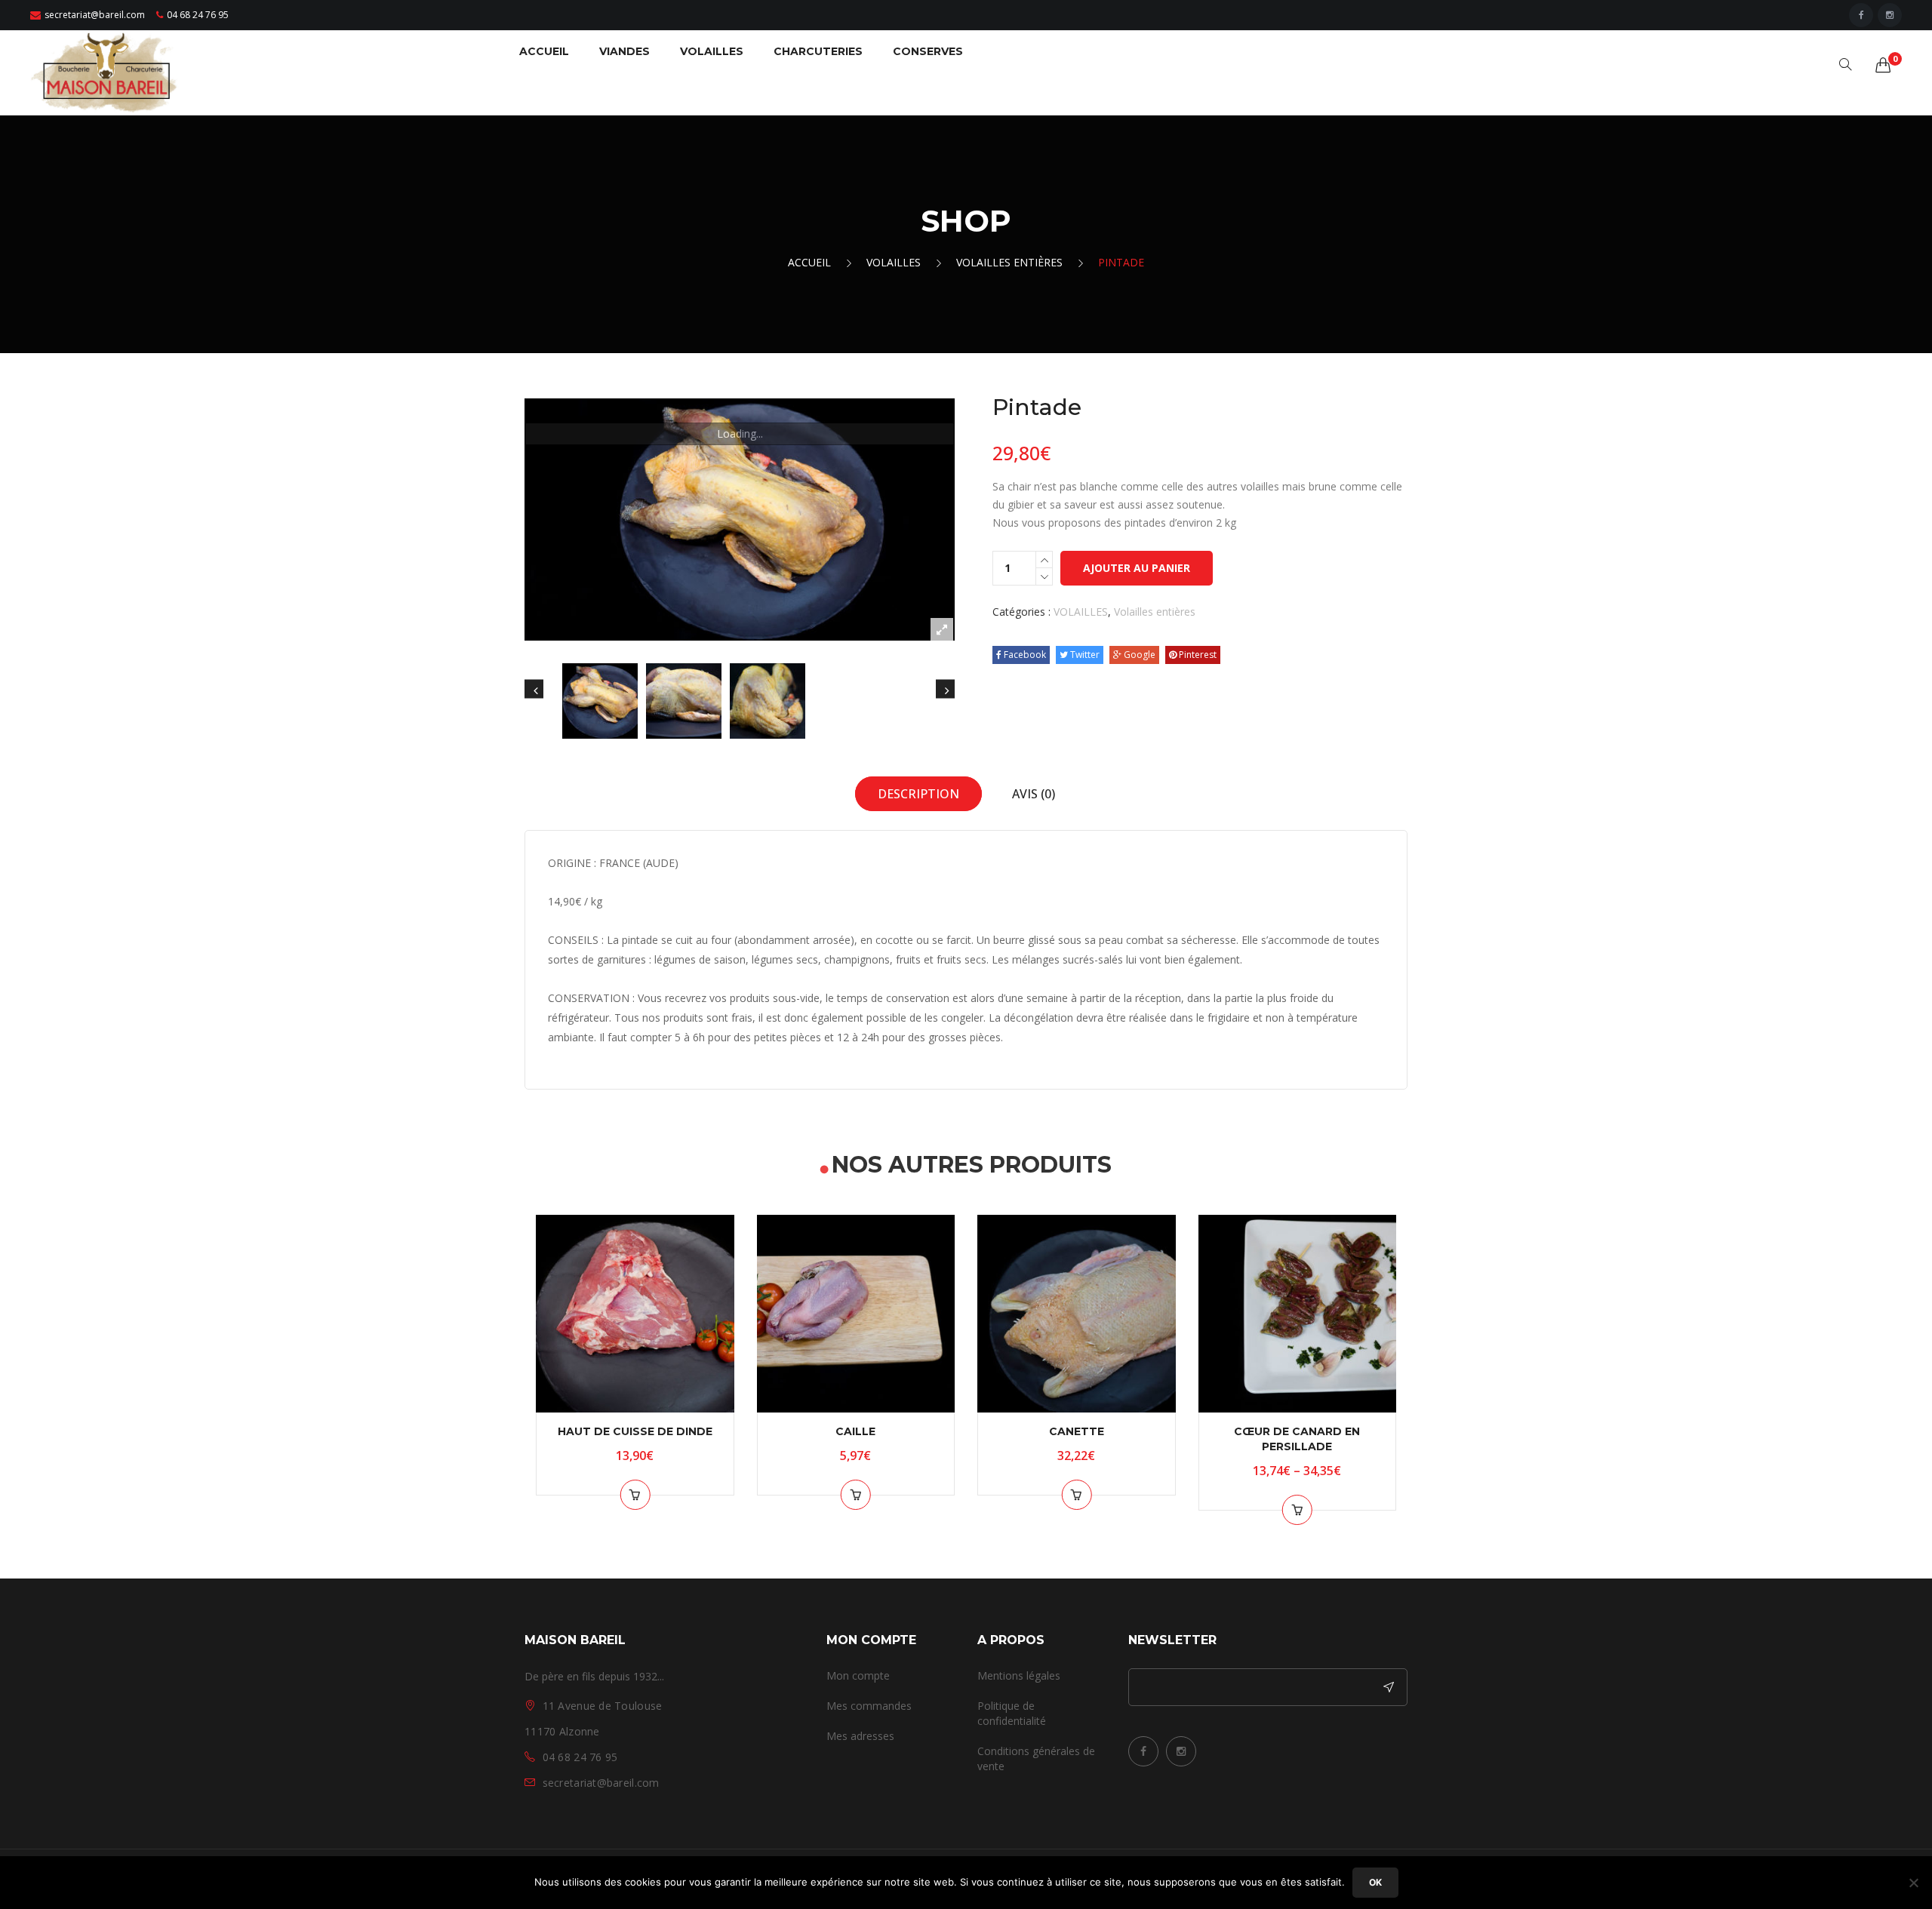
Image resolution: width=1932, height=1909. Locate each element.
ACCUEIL (544, 51)
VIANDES (625, 51)
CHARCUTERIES (818, 51)
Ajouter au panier (1137, 568)
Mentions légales (1019, 1675)
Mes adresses (860, 1736)
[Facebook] (1861, 15)
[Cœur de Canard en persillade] (1298, 1314)
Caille (855, 1431)
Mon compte (858, 1675)
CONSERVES (928, 51)
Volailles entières (1009, 262)
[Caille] (856, 1314)
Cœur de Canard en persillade (1297, 1439)
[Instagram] (1890, 15)
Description (918, 794)
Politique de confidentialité (1012, 1713)
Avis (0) (1034, 794)
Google (1138, 655)
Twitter (1084, 655)
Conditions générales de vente (1036, 1758)
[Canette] (1077, 1314)
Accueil (809, 262)
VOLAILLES (712, 51)
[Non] (1913, 1883)
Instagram (1181, 1751)
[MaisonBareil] (106, 71)
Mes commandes (869, 1706)
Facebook (1024, 655)
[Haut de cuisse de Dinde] (635, 1314)
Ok (1375, 1882)
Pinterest (1197, 655)
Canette (1077, 1431)
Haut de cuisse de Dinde (635, 1431)
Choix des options (1297, 1510)
